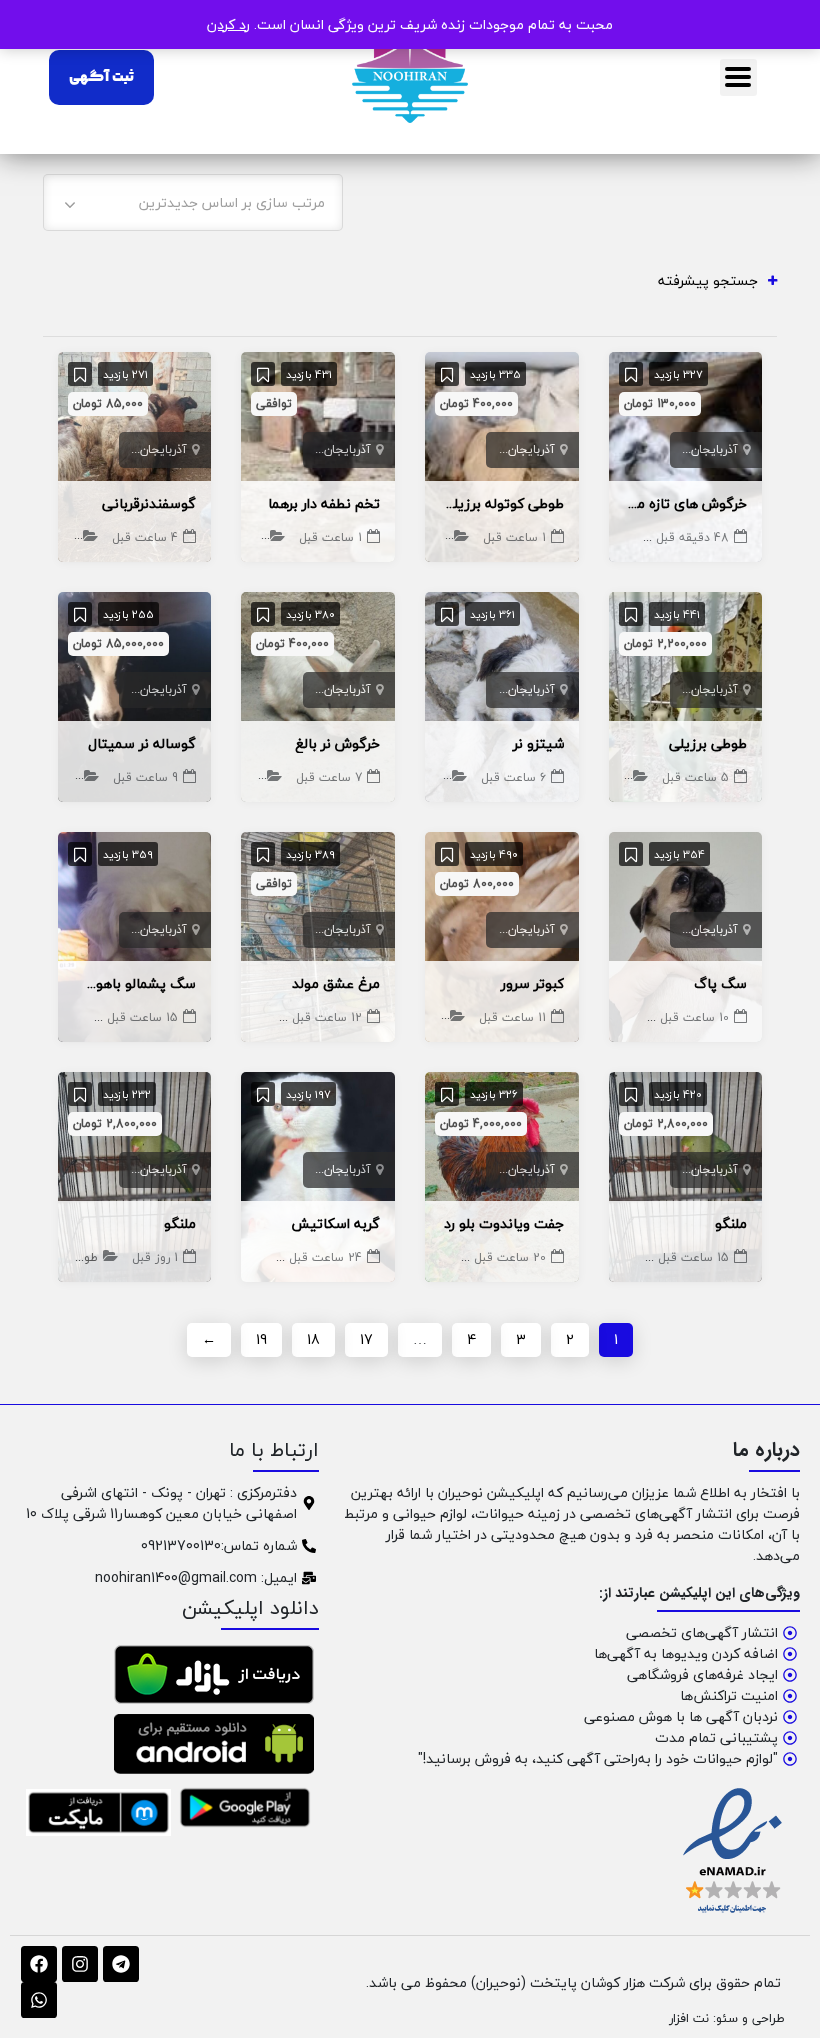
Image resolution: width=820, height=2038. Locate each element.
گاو (71, 777)
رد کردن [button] (228, 24)
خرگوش (242, 777)
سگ (435, 777)
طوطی (433, 537)
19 (261, 1339)
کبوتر (431, 1017)
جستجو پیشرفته (708, 280)
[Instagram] (80, 1964)
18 (313, 1339)
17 (366, 1339)
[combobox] (193, 202)
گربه (244, 1257)
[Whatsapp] (39, 2000)
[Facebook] (39, 1964)
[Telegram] (121, 1964)
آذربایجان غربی (699, 449)
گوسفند (58, 537)
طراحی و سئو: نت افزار (727, 2018)
